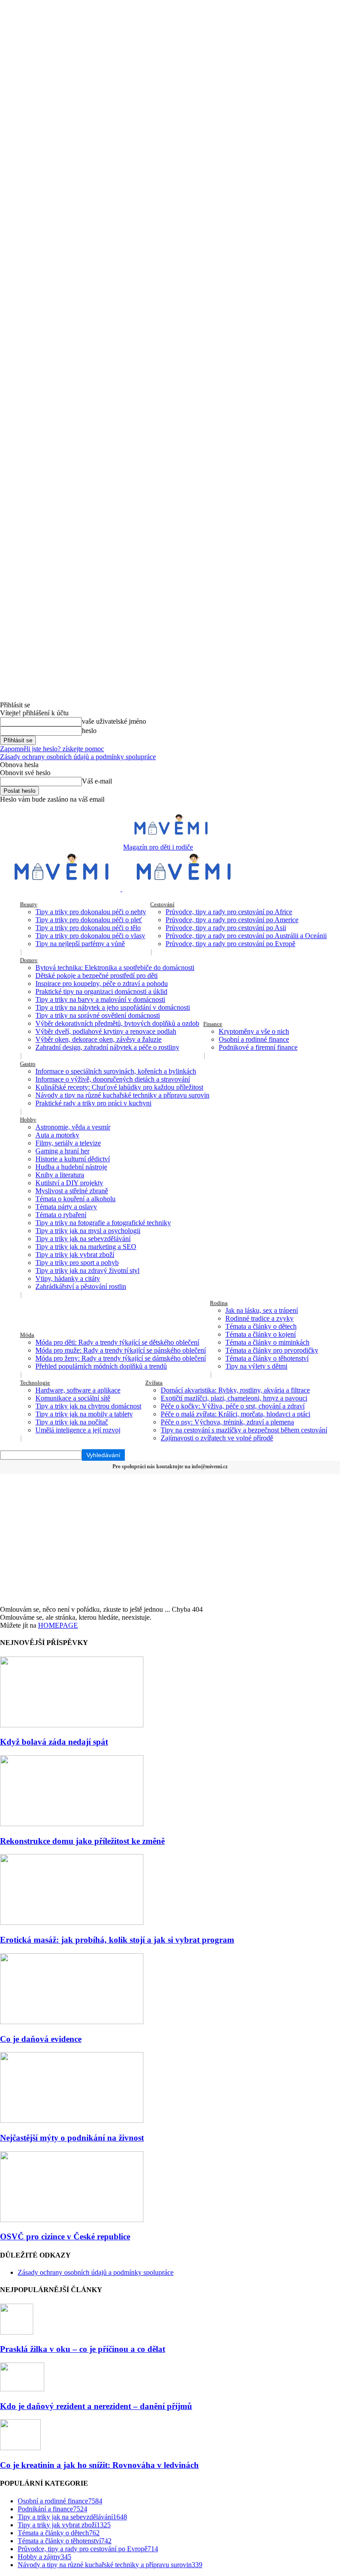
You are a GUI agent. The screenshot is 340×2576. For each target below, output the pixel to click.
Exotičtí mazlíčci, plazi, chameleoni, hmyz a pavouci (234, 1398)
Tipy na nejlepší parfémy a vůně (80, 944)
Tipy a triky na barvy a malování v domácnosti (100, 999)
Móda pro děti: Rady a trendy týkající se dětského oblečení (117, 1342)
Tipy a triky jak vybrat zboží (75, 1255)
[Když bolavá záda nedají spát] (72, 1725)
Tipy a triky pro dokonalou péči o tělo (88, 928)
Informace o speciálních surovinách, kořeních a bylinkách (116, 1071)
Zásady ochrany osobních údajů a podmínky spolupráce (78, 757)
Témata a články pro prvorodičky (272, 1350)
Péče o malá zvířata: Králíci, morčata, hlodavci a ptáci (236, 1414)
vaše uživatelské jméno (114, 721)
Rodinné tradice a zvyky (259, 1318)
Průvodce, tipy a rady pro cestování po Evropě (230, 944)
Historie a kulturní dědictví (73, 1159)
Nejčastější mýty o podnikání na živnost (72, 2138)
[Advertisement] (170, 1539)
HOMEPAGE (58, 1625)
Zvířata (154, 1383)
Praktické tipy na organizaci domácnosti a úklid (101, 991)
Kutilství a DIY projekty (69, 1183)
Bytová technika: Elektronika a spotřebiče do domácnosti (115, 968)
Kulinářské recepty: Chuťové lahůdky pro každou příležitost (119, 1087)
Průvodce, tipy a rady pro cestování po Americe (232, 920)
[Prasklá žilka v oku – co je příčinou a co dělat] (17, 2332)
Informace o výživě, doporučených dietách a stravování (113, 1079)
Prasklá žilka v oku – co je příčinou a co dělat (83, 2349)
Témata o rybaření (61, 1215)
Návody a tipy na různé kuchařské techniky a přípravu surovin (122, 1095)
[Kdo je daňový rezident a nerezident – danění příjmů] (22, 2389)
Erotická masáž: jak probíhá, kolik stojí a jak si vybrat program (117, 1940)
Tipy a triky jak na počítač (72, 1422)
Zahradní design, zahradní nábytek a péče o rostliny (107, 1047)
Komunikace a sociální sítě (73, 1398)
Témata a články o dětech (261, 1326)
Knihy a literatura (60, 1175)
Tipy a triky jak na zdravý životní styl (87, 1271)
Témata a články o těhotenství (267, 1358)
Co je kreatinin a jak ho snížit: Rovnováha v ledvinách (99, 2465)
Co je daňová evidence (41, 2039)
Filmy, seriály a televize (68, 1143)
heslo (89, 731)
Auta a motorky (57, 1135)
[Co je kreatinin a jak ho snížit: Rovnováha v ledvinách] (20, 2448)
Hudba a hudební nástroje (71, 1167)
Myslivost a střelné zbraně (72, 1191)
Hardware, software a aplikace (78, 1390)
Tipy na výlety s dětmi (256, 1366)
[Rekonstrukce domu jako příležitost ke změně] (72, 1824)
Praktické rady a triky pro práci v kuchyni (93, 1103)
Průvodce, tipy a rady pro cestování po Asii (226, 928)
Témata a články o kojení (261, 1334)
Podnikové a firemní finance (258, 1047)
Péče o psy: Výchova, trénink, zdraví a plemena (227, 1422)
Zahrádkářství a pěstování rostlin (81, 1286)
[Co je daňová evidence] (72, 2022)
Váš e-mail (97, 781)
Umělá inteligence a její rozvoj (78, 1430)
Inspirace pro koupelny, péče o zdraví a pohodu (102, 983)
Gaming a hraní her (62, 1151)
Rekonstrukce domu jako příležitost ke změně (82, 1841)
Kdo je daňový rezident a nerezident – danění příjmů (96, 2406)
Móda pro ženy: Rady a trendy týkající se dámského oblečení (121, 1358)
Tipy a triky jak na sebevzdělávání (83, 1239)
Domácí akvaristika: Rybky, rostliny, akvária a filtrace (235, 1390)
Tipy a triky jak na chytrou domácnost (88, 1406)
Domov (29, 960)
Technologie (35, 1383)
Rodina (219, 1303)
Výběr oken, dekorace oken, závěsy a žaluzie (99, 1039)
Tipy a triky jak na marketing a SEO (86, 1247)
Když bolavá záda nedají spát (54, 1742)
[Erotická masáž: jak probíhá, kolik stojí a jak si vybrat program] (72, 1922)
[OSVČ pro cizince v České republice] (72, 2220)
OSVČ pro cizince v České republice (65, 2237)
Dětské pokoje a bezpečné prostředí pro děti (97, 976)
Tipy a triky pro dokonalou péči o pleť (89, 920)
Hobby (28, 1119)
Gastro (28, 1064)
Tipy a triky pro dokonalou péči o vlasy (90, 936)
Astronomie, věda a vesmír (73, 1127)
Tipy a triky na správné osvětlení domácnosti (98, 1015)
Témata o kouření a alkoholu (75, 1199)
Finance (213, 1024)
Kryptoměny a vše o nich (254, 1031)
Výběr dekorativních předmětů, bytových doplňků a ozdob (117, 1023)
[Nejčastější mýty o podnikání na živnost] (72, 2120)
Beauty (29, 904)
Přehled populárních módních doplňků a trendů (101, 1366)
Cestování (162, 904)
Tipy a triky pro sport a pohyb (77, 1263)
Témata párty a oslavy (66, 1207)
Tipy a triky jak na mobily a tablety (84, 1414)
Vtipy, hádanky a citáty (68, 1278)
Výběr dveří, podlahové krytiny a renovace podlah (106, 1031)
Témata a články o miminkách (267, 1342)
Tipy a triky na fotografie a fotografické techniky (103, 1223)
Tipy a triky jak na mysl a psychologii (88, 1231)
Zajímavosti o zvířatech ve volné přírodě (217, 1438)
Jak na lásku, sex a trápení (262, 1310)
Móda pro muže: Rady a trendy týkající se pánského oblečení (121, 1350)
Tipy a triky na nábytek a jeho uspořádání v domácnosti (113, 1007)
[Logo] (61, 889)
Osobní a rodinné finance (254, 1039)
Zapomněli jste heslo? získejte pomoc (52, 749)
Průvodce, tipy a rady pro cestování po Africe (229, 912)
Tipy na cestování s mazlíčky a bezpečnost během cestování (244, 1430)
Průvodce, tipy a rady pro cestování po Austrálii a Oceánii (246, 936)
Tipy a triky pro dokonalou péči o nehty (91, 912)
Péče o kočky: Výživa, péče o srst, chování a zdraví (233, 1406)
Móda (27, 1335)
